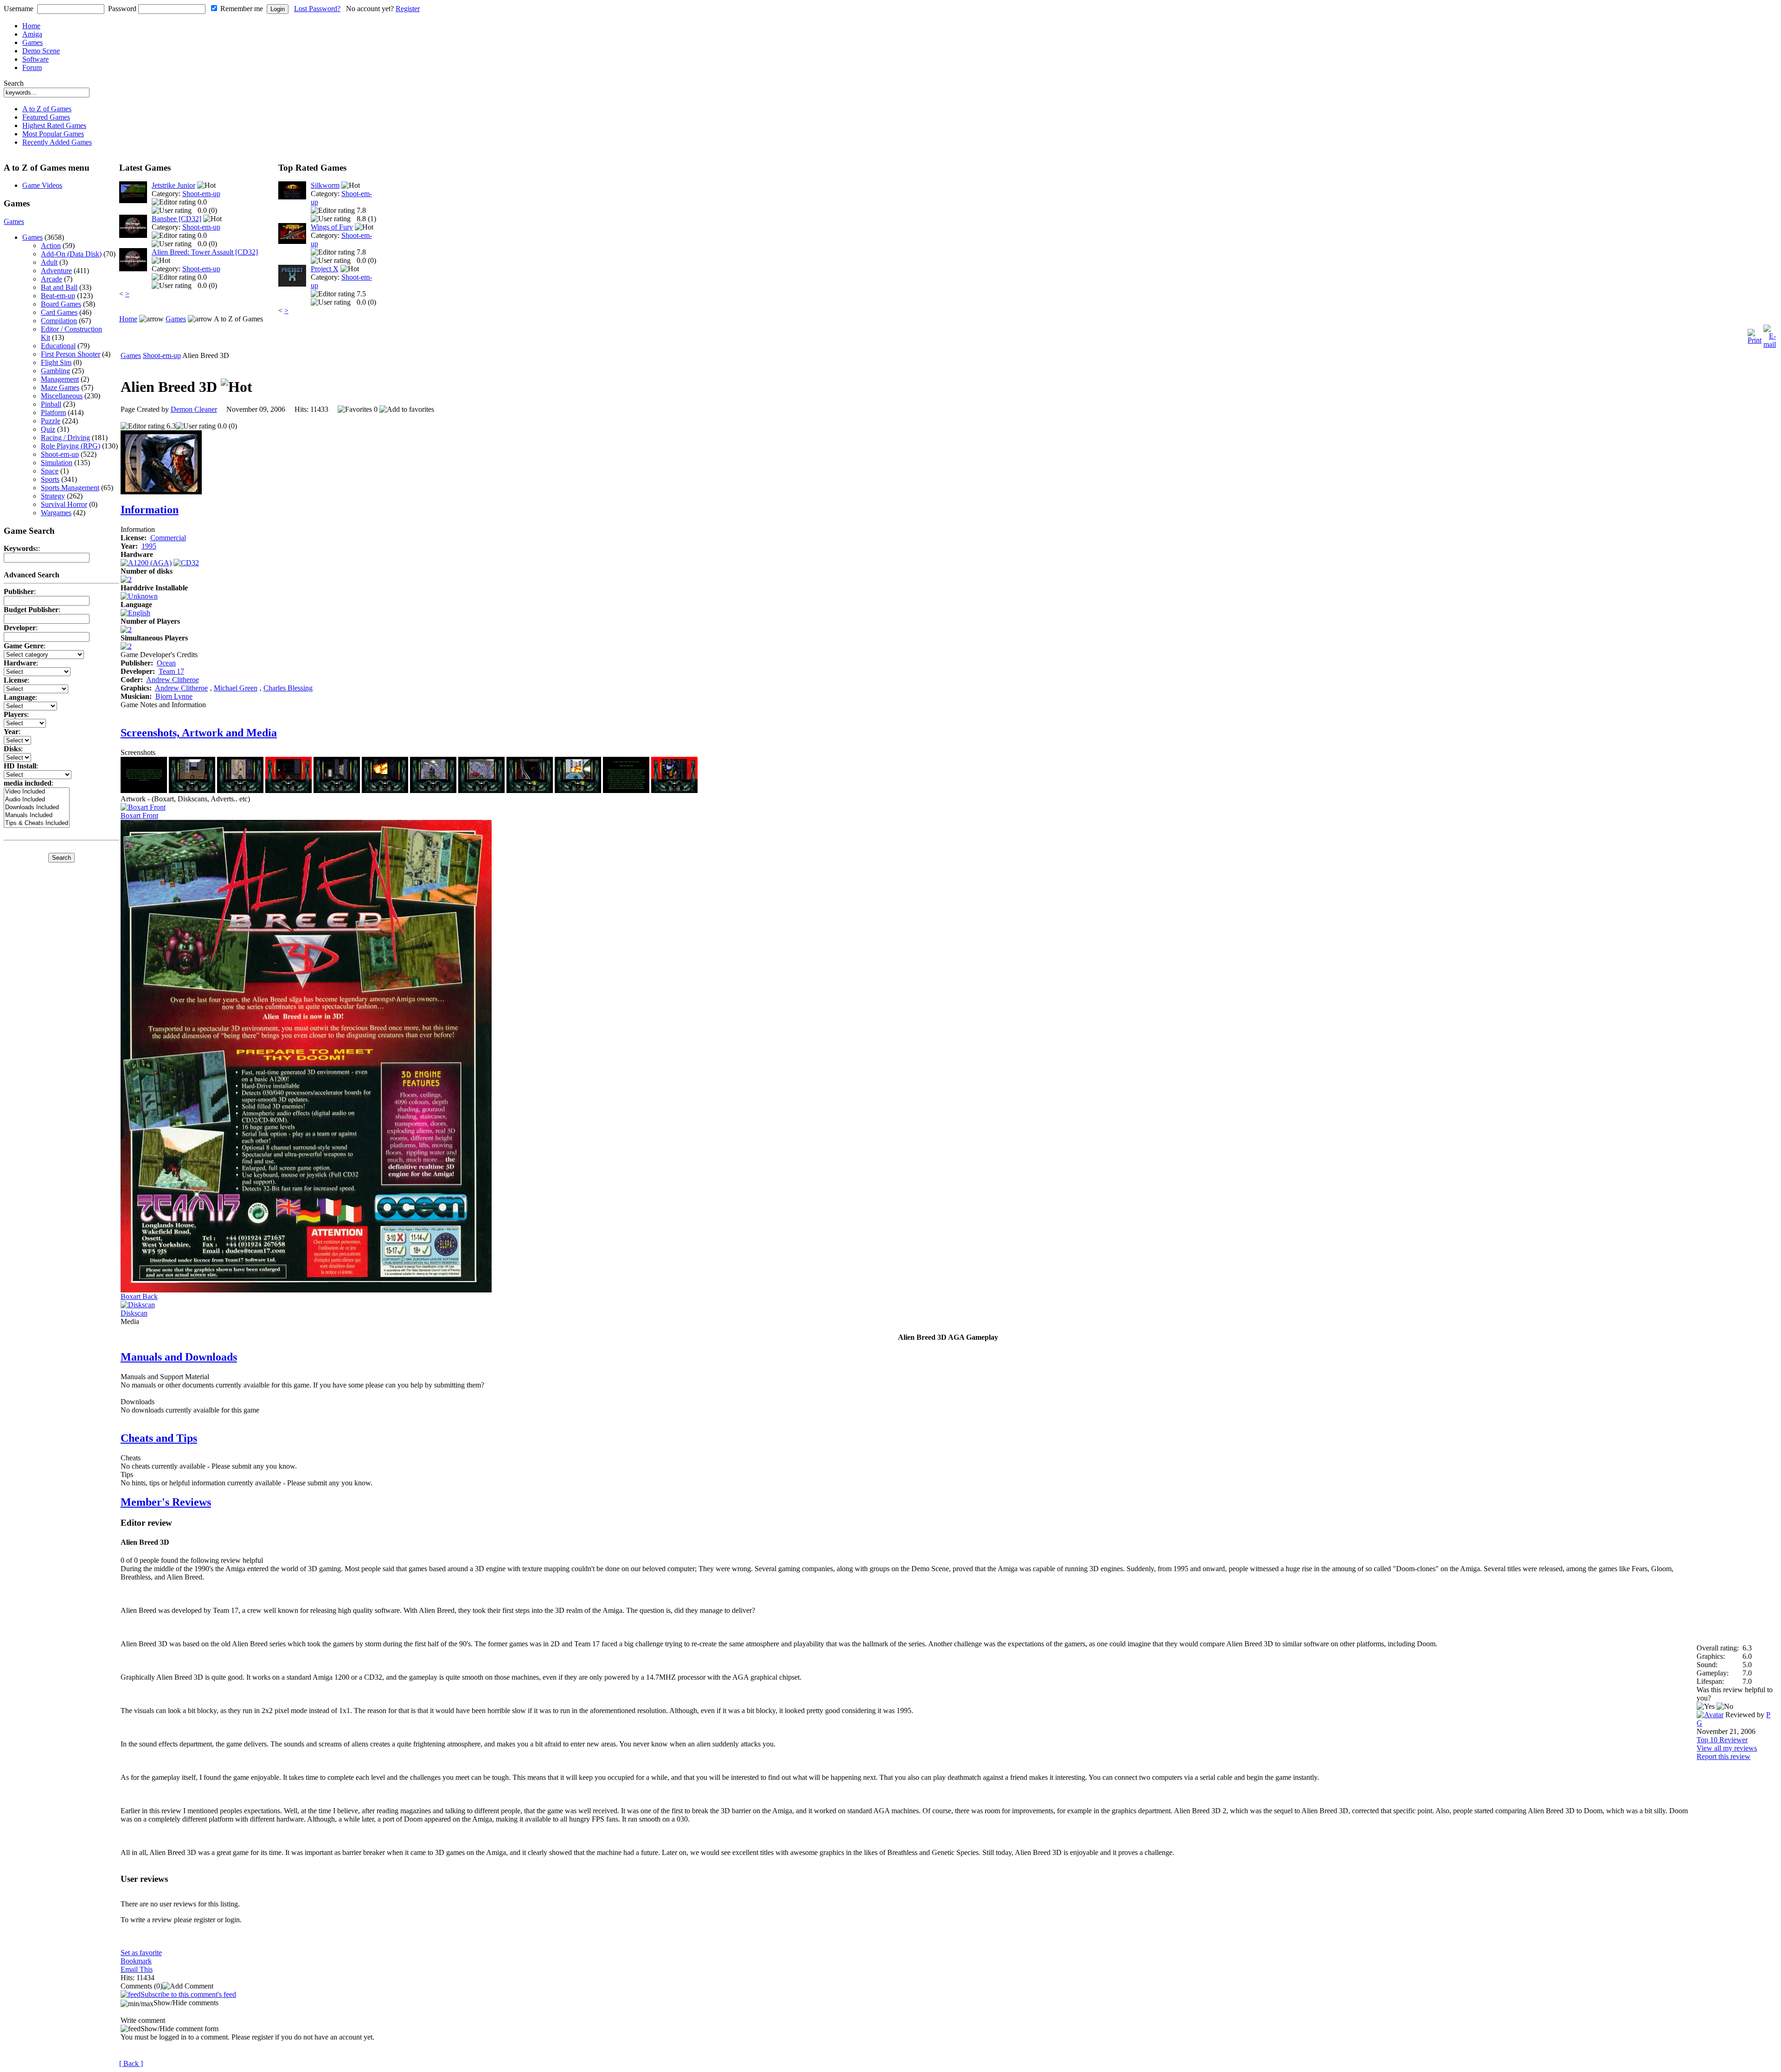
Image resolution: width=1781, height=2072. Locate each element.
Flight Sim (56, 362)
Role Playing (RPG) (70, 446)
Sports (50, 479)
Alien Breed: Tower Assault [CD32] (205, 252)
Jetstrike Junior (173, 185)
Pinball (51, 404)
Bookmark (136, 1961)
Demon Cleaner (194, 409)
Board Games (61, 304)
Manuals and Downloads (179, 1357)
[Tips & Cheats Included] (37, 823)
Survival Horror (64, 504)
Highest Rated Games (54, 125)
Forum (32, 67)
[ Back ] (131, 2063)
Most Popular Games (53, 134)
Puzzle (51, 421)
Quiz (48, 429)
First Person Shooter (70, 354)
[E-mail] (1770, 334)
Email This (137, 1969)
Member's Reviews (166, 1502)
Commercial (168, 538)
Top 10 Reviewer (1722, 1740)
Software (35, 59)
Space (50, 471)
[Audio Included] (37, 800)
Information (150, 510)
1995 (149, 546)
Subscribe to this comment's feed (188, 1994)
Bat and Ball (59, 287)
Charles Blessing (288, 688)
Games (32, 42)
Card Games (59, 312)
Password (122, 9)
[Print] (1755, 334)
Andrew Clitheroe (173, 680)
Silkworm (325, 185)
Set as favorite (141, 1953)
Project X (325, 269)
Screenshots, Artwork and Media (199, 733)
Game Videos (42, 185)
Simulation (57, 463)
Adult (49, 262)
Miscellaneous (62, 396)
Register (408, 9)
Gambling (55, 371)
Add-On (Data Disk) (71, 254)
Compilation (59, 321)
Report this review (1723, 1756)
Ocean (166, 663)
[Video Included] (37, 792)
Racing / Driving (65, 438)
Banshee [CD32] (176, 219)
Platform (53, 412)
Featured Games (46, 117)
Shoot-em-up (60, 454)
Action (51, 246)
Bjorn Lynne (174, 696)
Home (31, 26)
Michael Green (236, 688)
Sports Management (70, 488)
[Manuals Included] (37, 815)
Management (60, 379)
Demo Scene (41, 51)
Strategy (53, 496)
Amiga (32, 34)
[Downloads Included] (37, 808)
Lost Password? (317, 9)
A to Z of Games (47, 109)
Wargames (56, 513)
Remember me (242, 9)
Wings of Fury (332, 227)
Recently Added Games (57, 142)
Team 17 (171, 671)
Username (19, 9)
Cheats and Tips (159, 1438)
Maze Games (60, 387)
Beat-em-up (58, 296)
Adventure (56, 271)
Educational (58, 346)
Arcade (51, 279)
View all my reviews (1727, 1748)
